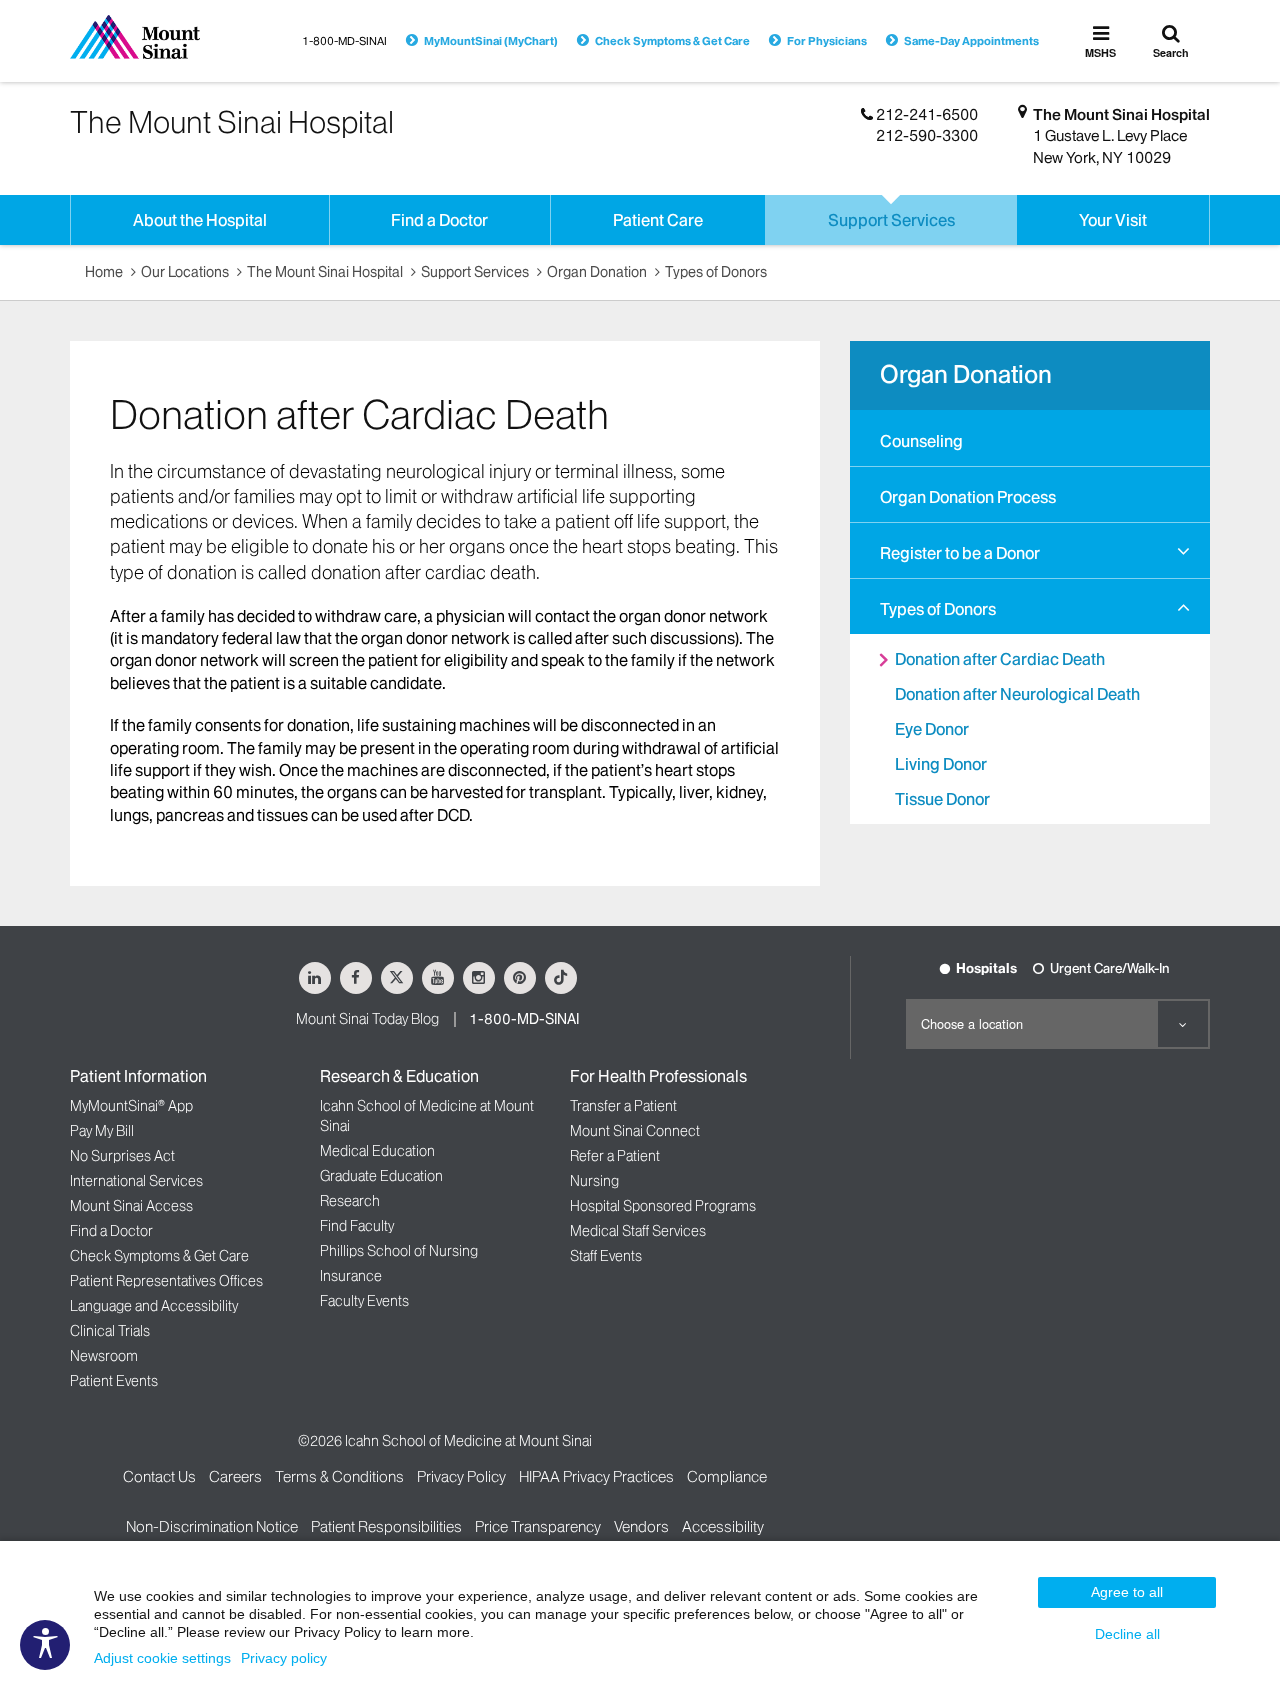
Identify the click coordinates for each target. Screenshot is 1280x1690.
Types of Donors (716, 272)
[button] (1183, 551)
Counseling (921, 441)
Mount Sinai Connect (635, 1131)
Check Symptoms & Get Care (672, 41)
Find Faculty (357, 1226)
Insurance (351, 1276)
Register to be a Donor (960, 553)
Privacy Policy (461, 1476)
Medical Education (377, 1151)
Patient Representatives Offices (166, 1281)
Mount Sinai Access (131, 1206)
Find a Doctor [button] (439, 220)
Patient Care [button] (658, 220)
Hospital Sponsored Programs (663, 1206)
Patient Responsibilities (386, 1526)
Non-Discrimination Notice (212, 1526)
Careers (235, 1476)
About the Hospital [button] (200, 220)
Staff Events (606, 1256)
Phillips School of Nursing (399, 1251)
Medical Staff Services (638, 1231)
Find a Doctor (111, 1231)
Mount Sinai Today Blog (367, 1019)
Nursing (594, 1181)
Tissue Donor (942, 799)
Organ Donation (597, 272)
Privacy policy (284, 1658)
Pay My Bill (102, 1131)
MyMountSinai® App (131, 1106)
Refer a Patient (615, 1156)
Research (350, 1201)
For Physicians (827, 41)
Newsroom (104, 1356)
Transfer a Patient (623, 1106)
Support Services (475, 272)
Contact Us (159, 1476)
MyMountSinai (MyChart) (491, 41)
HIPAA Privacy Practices (596, 1476)
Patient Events (114, 1381)
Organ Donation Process (968, 497)
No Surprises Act (122, 1156)
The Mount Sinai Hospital (1121, 114)
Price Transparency (538, 1526)
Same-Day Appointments (971, 41)
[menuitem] (1030, 438)
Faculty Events (364, 1301)
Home (104, 272)
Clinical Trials (110, 1331)
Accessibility (723, 1526)
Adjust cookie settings (162, 1658)
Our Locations (185, 272)
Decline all (1127, 1634)
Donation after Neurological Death (1017, 694)
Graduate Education (381, 1176)
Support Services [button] (891, 220)
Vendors (641, 1526)
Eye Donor (932, 729)
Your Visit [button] (1113, 220)
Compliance (727, 1476)
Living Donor (941, 764)
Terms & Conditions (339, 1476)
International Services (136, 1181)
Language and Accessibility (154, 1306)
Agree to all (1127, 1592)
